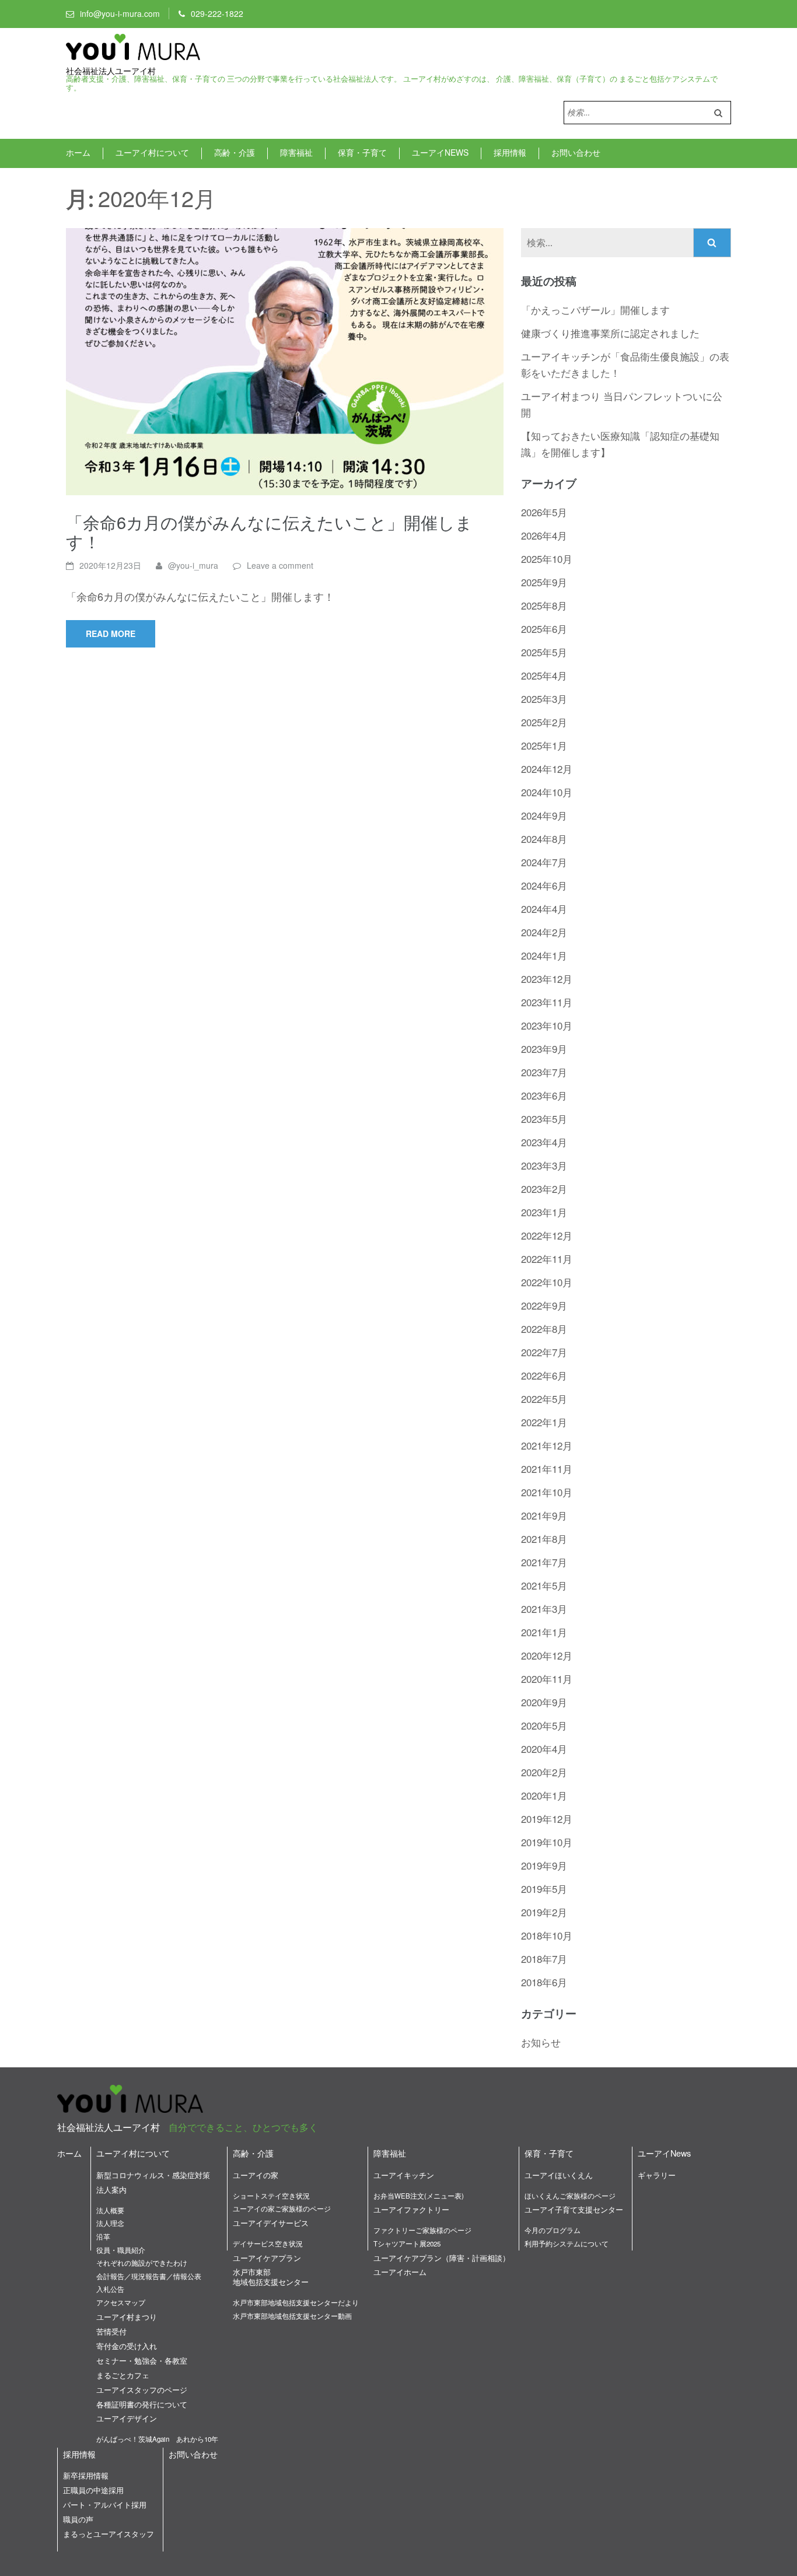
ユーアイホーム (400, 2272)
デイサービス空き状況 (268, 2243)
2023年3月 (544, 1165)
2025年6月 (544, 629)
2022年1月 (544, 1422)
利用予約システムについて (567, 2243)
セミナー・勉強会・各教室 (142, 2360)
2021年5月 (544, 1585)
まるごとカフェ (123, 2375)
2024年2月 (544, 932)
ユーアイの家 (256, 2175)
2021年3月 (544, 1609)
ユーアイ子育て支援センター (574, 2209)
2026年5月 (544, 512)
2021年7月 (544, 1562)
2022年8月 (544, 1329)
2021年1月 (544, 1632)
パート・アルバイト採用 (105, 2505)
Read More (111, 633)
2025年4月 (544, 675)
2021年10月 (547, 1492)
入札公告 (110, 2289)
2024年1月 (544, 955)
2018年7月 (544, 1959)
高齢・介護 (235, 152)
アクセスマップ (121, 2302)
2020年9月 (544, 1702)
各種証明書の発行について (142, 2404)
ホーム (78, 152)
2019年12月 (547, 1819)
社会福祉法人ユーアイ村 (111, 71)
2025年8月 (544, 605)
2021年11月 (547, 1469)
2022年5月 (544, 1399)
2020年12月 (547, 1655)
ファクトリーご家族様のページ (422, 2230)
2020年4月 (544, 1749)
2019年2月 (544, 1912)
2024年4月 (544, 909)
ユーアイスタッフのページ (142, 2390)
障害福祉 (296, 152)
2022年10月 (547, 1282)
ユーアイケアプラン (267, 2258)
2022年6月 (544, 1375)
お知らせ (541, 2042)
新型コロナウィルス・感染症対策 (153, 2175)
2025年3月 (544, 699)
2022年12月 (547, 1235)
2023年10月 (547, 1025)
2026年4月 (544, 535)
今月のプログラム (553, 2230)
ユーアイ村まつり (127, 2317)
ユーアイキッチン (404, 2175)
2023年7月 (544, 1072)
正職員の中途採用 (93, 2490)
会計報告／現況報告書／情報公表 (149, 2276)
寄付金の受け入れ (127, 2346)
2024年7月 (544, 862)
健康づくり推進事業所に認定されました (610, 333)
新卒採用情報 (86, 2475)
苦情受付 (111, 2331)
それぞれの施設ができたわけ (142, 2263)
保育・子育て (362, 152)
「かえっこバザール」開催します (595, 309)
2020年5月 (544, 1725)
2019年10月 (547, 1842)
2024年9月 (544, 815)
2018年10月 (547, 1935)
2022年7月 (544, 1352)
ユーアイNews (440, 152)
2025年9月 (544, 582)
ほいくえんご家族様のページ (570, 2196)
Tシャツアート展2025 (407, 2243)
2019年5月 (544, 1889)
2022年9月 (544, 1305)
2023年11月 (547, 1002)
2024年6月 (544, 885)
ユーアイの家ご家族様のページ (282, 2208)
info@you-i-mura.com (120, 13)
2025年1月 (544, 745)
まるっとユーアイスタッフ (109, 2534)
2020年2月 (544, 1772)
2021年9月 (544, 1515)
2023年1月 (544, 1212)
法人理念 (110, 2223)
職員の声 (78, 2519)
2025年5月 (544, 652)
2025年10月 (547, 559)
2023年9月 (544, 1049)
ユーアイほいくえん (559, 2175)
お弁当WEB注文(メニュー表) (419, 2196)
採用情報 (510, 152)
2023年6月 (544, 1095)
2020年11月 (547, 1679)
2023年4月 (544, 1142)
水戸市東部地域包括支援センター (271, 2277)
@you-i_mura (193, 565)
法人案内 (111, 2190)
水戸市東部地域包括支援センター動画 (292, 2316)
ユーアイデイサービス (271, 2223)
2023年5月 (544, 1119)
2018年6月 (544, 1982)
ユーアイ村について (152, 152)
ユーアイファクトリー (411, 2209)
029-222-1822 (217, 13)
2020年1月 (544, 1795)
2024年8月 (544, 839)
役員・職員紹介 (121, 2250)
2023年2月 (544, 1189)
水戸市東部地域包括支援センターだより (296, 2302)
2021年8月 (544, 1539)
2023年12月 (547, 979)
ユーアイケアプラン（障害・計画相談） (442, 2258)
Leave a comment (280, 565)
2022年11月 (547, 1259)
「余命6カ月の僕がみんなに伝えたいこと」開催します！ (269, 531)
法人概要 (110, 2210)
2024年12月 (547, 769)
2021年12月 (547, 1445)
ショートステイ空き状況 (271, 2196)
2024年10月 (547, 792)
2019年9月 (544, 1865)
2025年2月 (544, 722)
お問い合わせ (576, 152)
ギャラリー (657, 2175)
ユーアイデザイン (127, 2418)
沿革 (103, 2236)
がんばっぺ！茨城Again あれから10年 (157, 2439)
